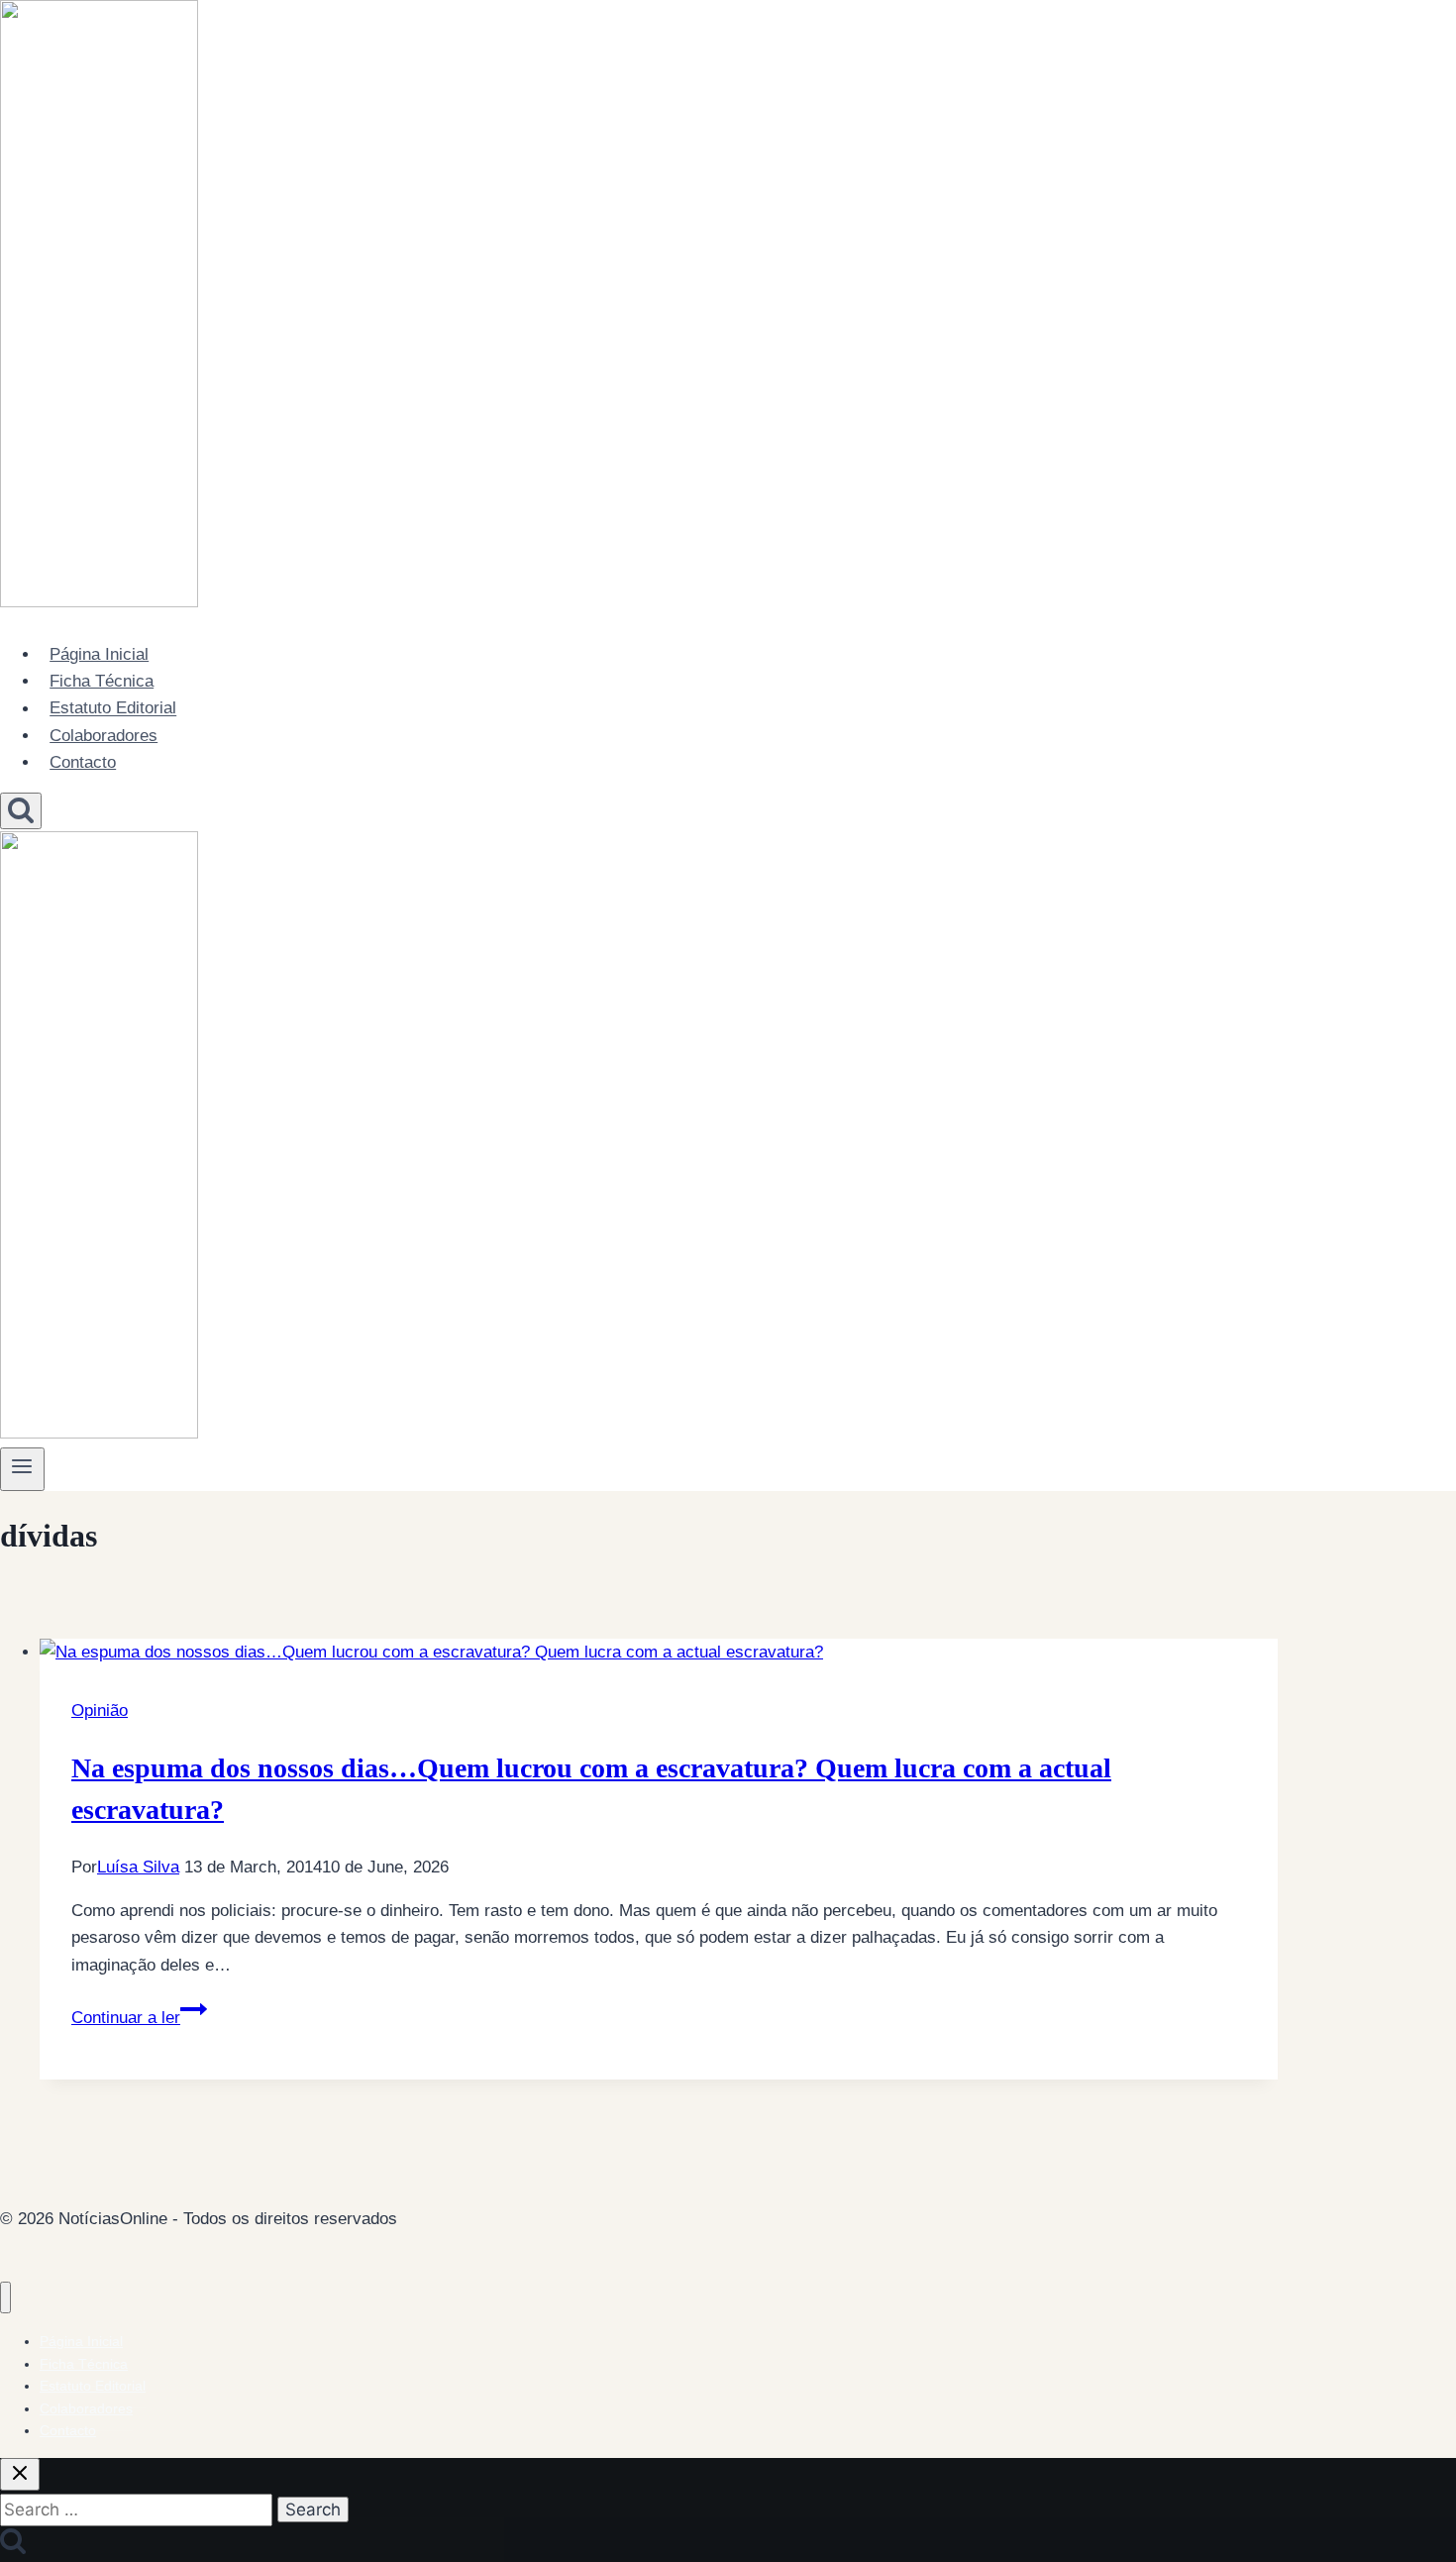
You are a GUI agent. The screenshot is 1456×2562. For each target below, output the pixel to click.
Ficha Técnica (102, 681)
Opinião (100, 1710)
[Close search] (20, 2474)
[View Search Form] (21, 811)
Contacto (83, 762)
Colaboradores (104, 736)
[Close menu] (5, 2298)
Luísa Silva (138, 1867)
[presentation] (659, 1652)
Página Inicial (99, 654)
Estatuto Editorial (113, 709)
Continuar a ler (139, 2018)
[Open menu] (22, 1469)
